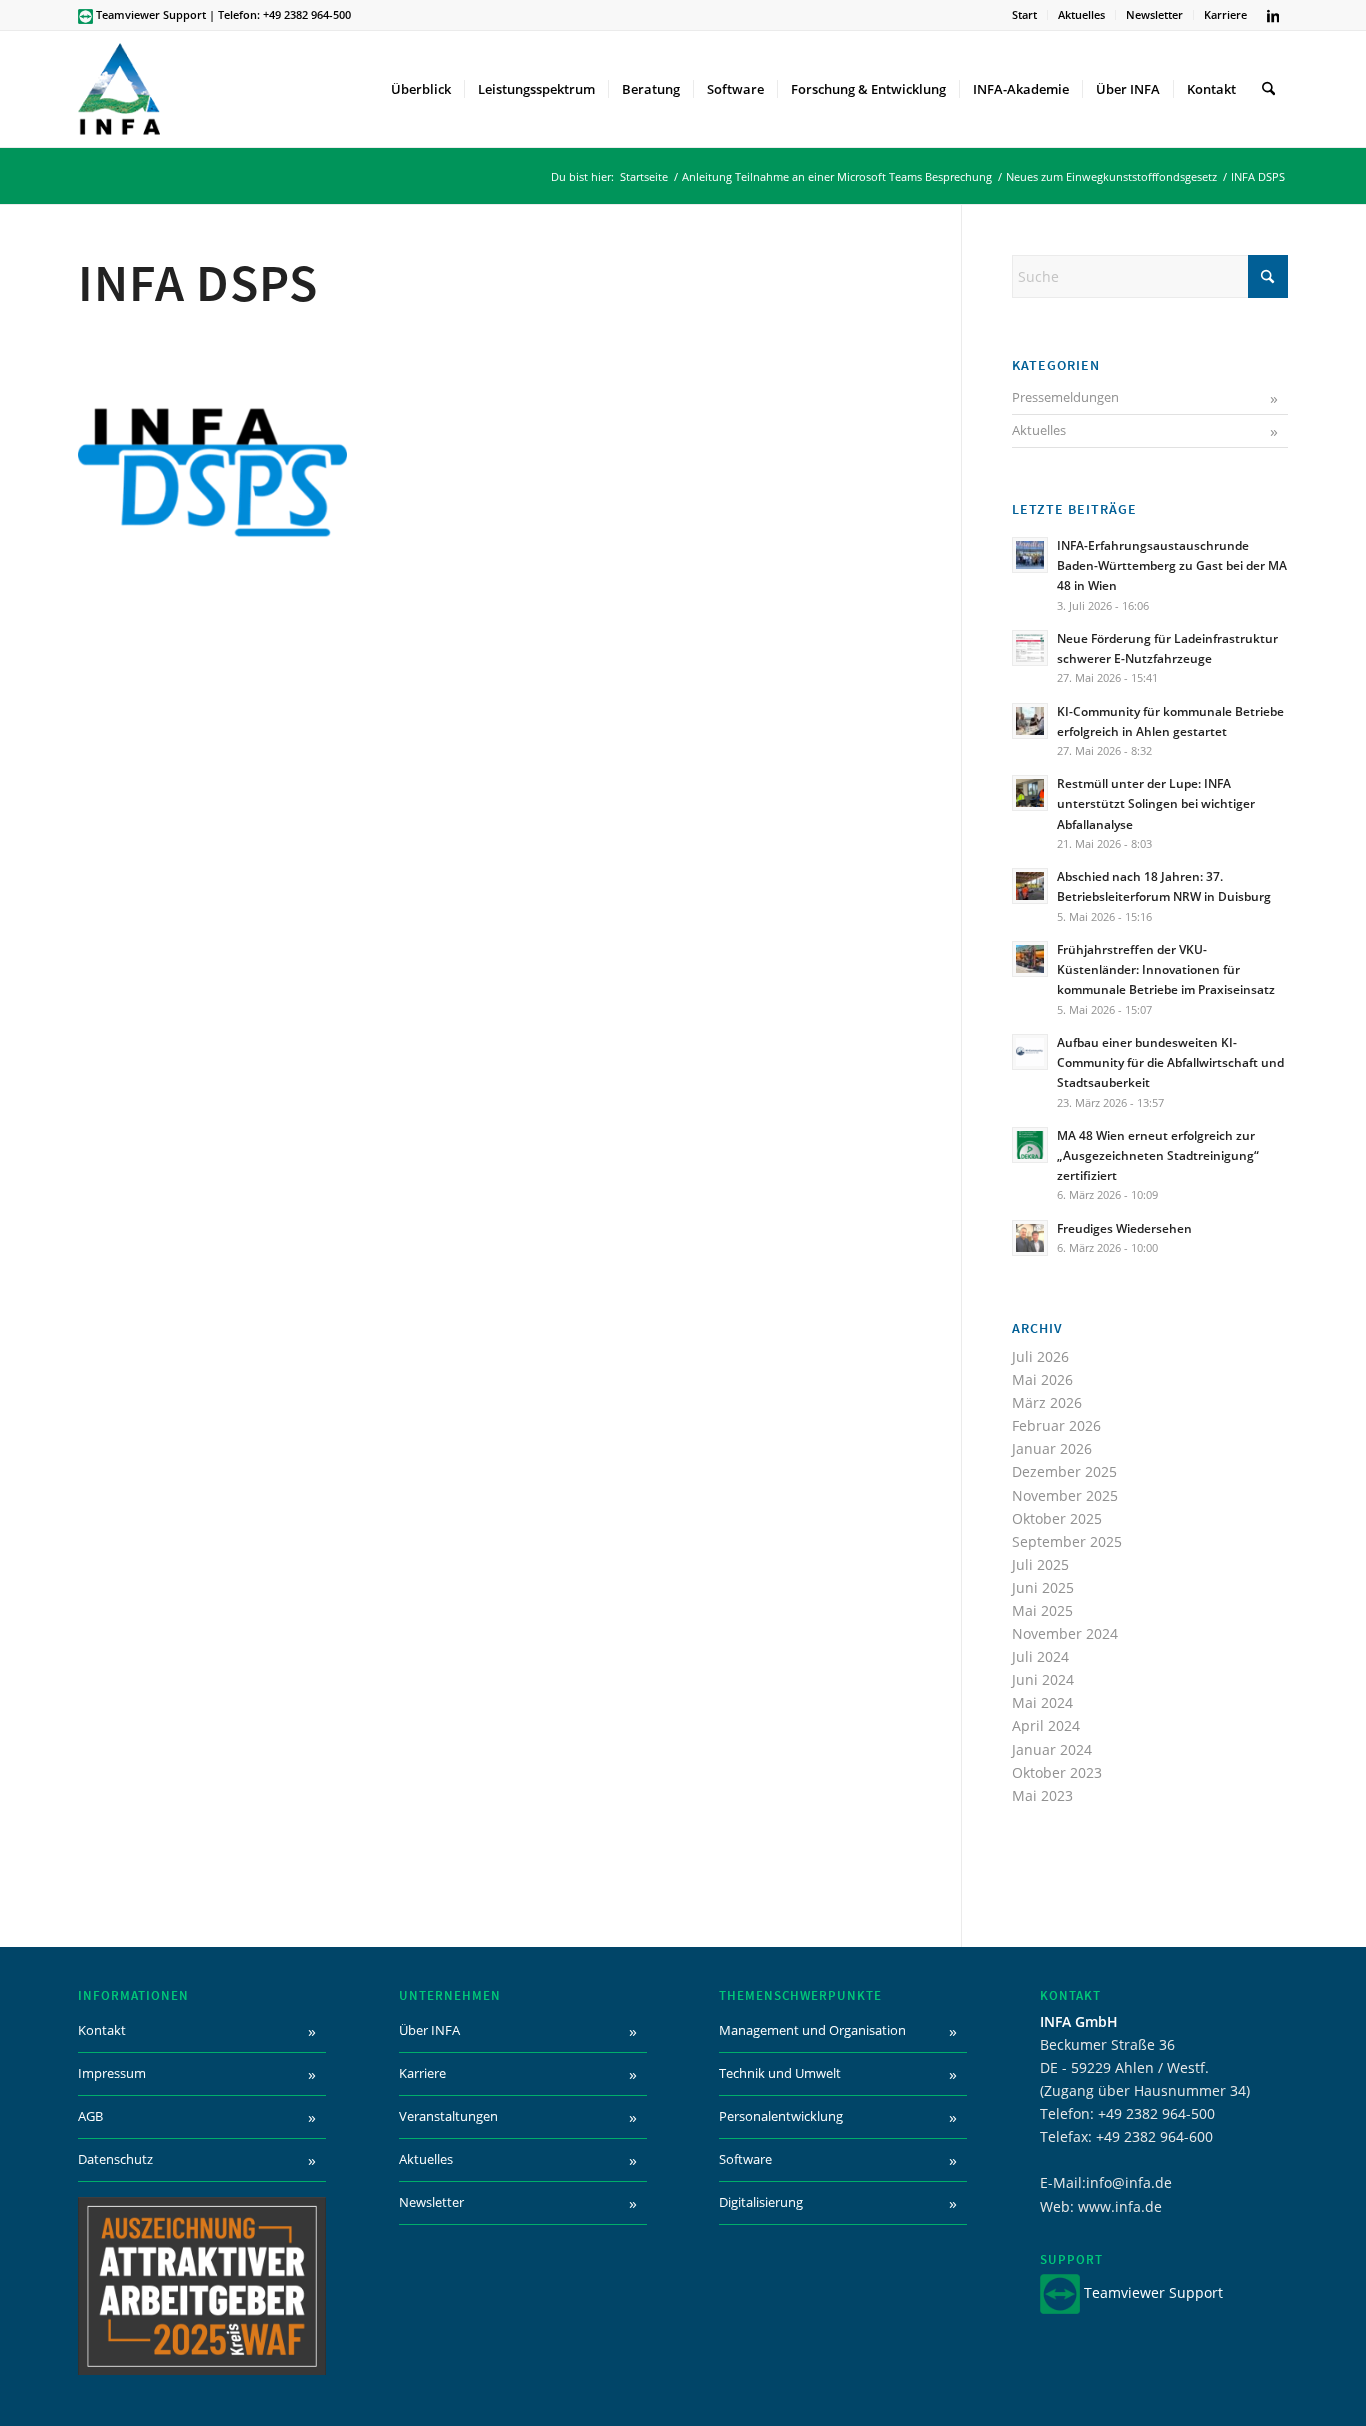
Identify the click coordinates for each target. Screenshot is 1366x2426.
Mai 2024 (1042, 1702)
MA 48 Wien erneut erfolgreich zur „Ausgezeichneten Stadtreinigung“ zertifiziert (1158, 1155)
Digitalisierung (761, 2202)
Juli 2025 (1040, 1564)
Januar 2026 (1052, 1448)
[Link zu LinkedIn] (1273, 15)
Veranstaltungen (448, 2116)
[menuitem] (1025, 15)
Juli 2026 (1040, 1356)
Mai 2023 (1042, 1795)
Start (1024, 14)
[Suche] (1268, 89)
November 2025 (1065, 1495)
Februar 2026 (1056, 1425)
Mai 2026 (1042, 1379)
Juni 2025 (1043, 1587)
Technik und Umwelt (780, 2073)
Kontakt (102, 2030)
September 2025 (1067, 1541)
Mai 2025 (1042, 1610)
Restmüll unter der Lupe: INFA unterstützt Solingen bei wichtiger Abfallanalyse (1156, 803)
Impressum (112, 2073)
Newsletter (1154, 14)
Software (745, 2159)
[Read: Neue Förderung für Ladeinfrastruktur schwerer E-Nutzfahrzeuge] (1030, 648)
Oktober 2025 (1057, 1518)
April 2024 (1046, 1725)
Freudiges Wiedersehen (1124, 1228)
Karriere (1225, 14)
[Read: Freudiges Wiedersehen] (1030, 1238)
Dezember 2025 (1064, 1471)
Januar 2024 (1052, 1749)
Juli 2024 (1040, 1656)
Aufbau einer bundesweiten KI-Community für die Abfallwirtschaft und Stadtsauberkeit (1170, 1062)
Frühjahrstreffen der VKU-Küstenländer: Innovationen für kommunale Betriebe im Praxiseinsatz (1166, 969)
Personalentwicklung (781, 2116)
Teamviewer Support (151, 14)
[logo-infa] (119, 89)
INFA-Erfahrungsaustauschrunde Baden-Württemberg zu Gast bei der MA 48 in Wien (1172, 565)
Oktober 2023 (1057, 1772)
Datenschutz (115, 2159)
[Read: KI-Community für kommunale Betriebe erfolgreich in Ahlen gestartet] (1030, 721)
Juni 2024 (1043, 1679)
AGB (90, 2116)
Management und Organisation (812, 2030)
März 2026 (1047, 1402)
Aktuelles (1081, 14)
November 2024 (1065, 1633)
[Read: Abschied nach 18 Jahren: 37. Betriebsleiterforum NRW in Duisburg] (1030, 886)
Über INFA (429, 2030)
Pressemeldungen (1065, 397)
